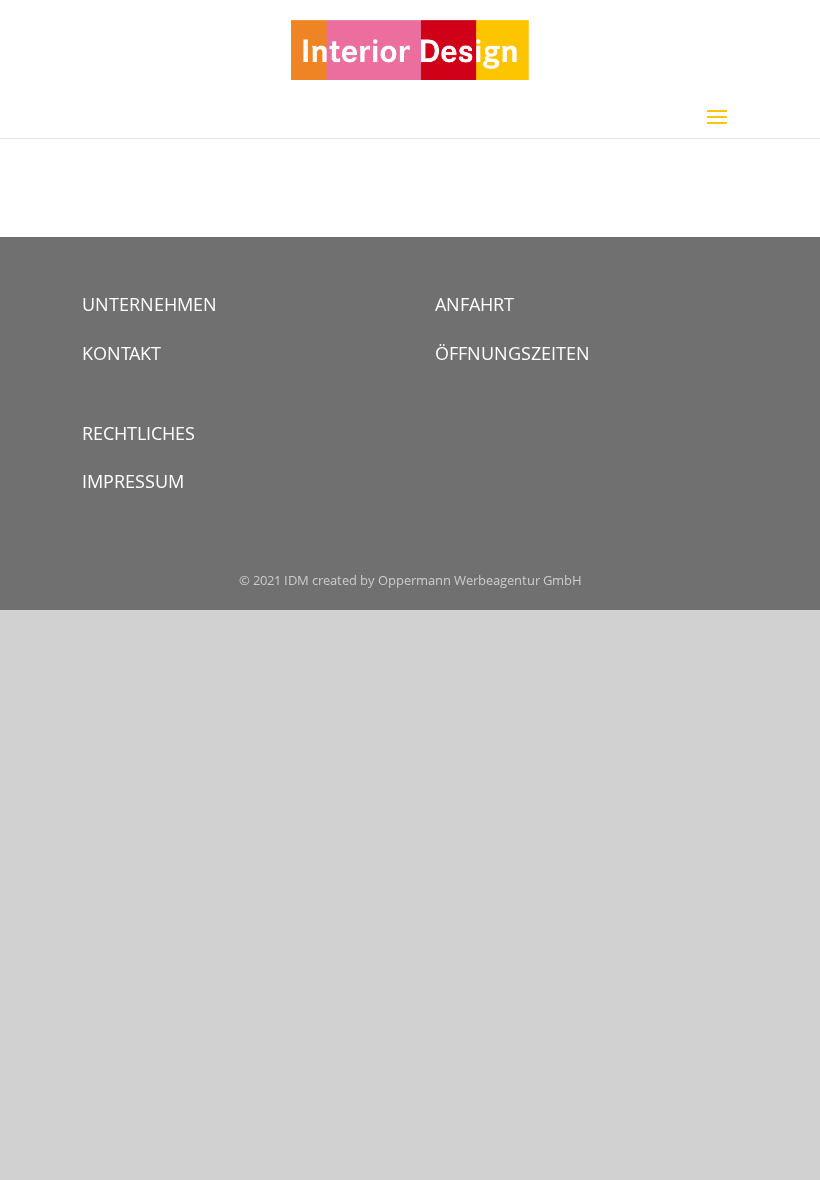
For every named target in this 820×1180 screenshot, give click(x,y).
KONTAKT (121, 353)
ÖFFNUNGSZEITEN (512, 353)
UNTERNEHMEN (149, 304)
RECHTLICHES (138, 433)
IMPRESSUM (133, 481)
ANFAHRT (474, 304)
